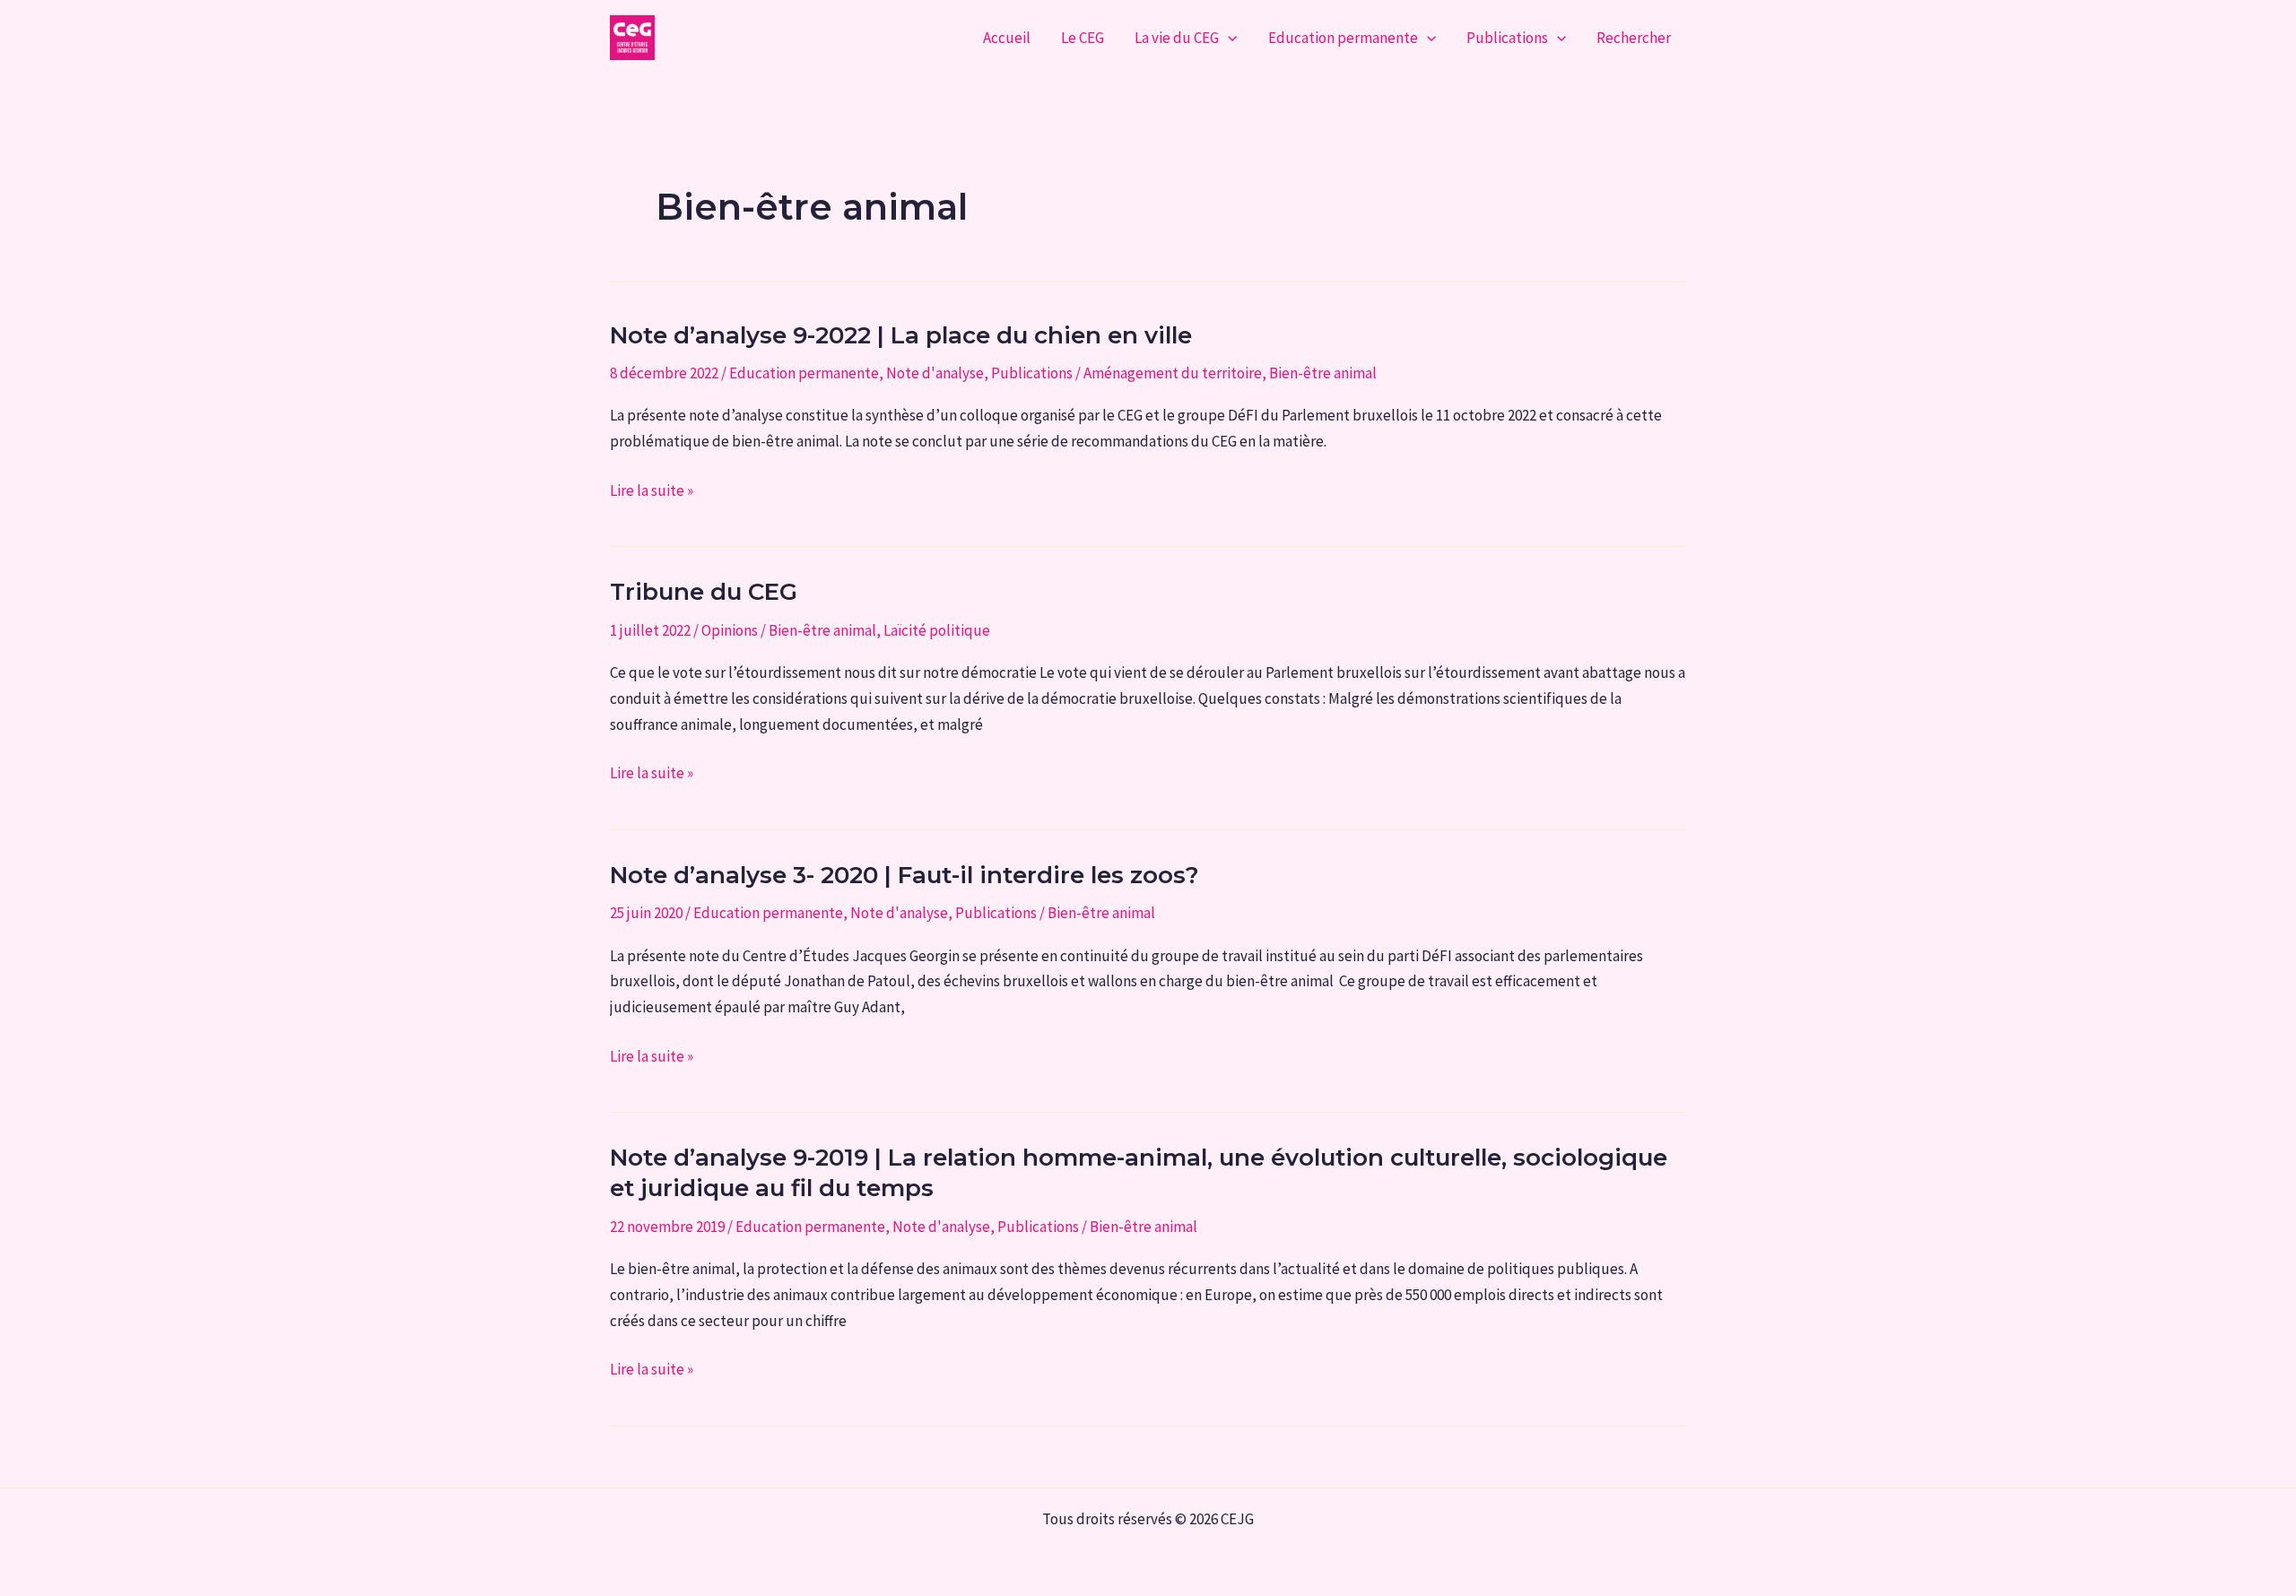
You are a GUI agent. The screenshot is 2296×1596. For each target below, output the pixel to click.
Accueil (1007, 38)
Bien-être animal (1323, 373)
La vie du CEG (1177, 38)
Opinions (730, 630)
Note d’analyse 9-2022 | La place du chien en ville (901, 335)
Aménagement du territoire (1173, 373)
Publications (1507, 38)
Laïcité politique (937, 630)
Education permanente (1343, 38)
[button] (1228, 38)
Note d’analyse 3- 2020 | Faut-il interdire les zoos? (904, 875)
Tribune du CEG (704, 592)
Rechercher (1634, 38)
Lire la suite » (652, 492)
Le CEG (1083, 38)
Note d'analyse (935, 373)
